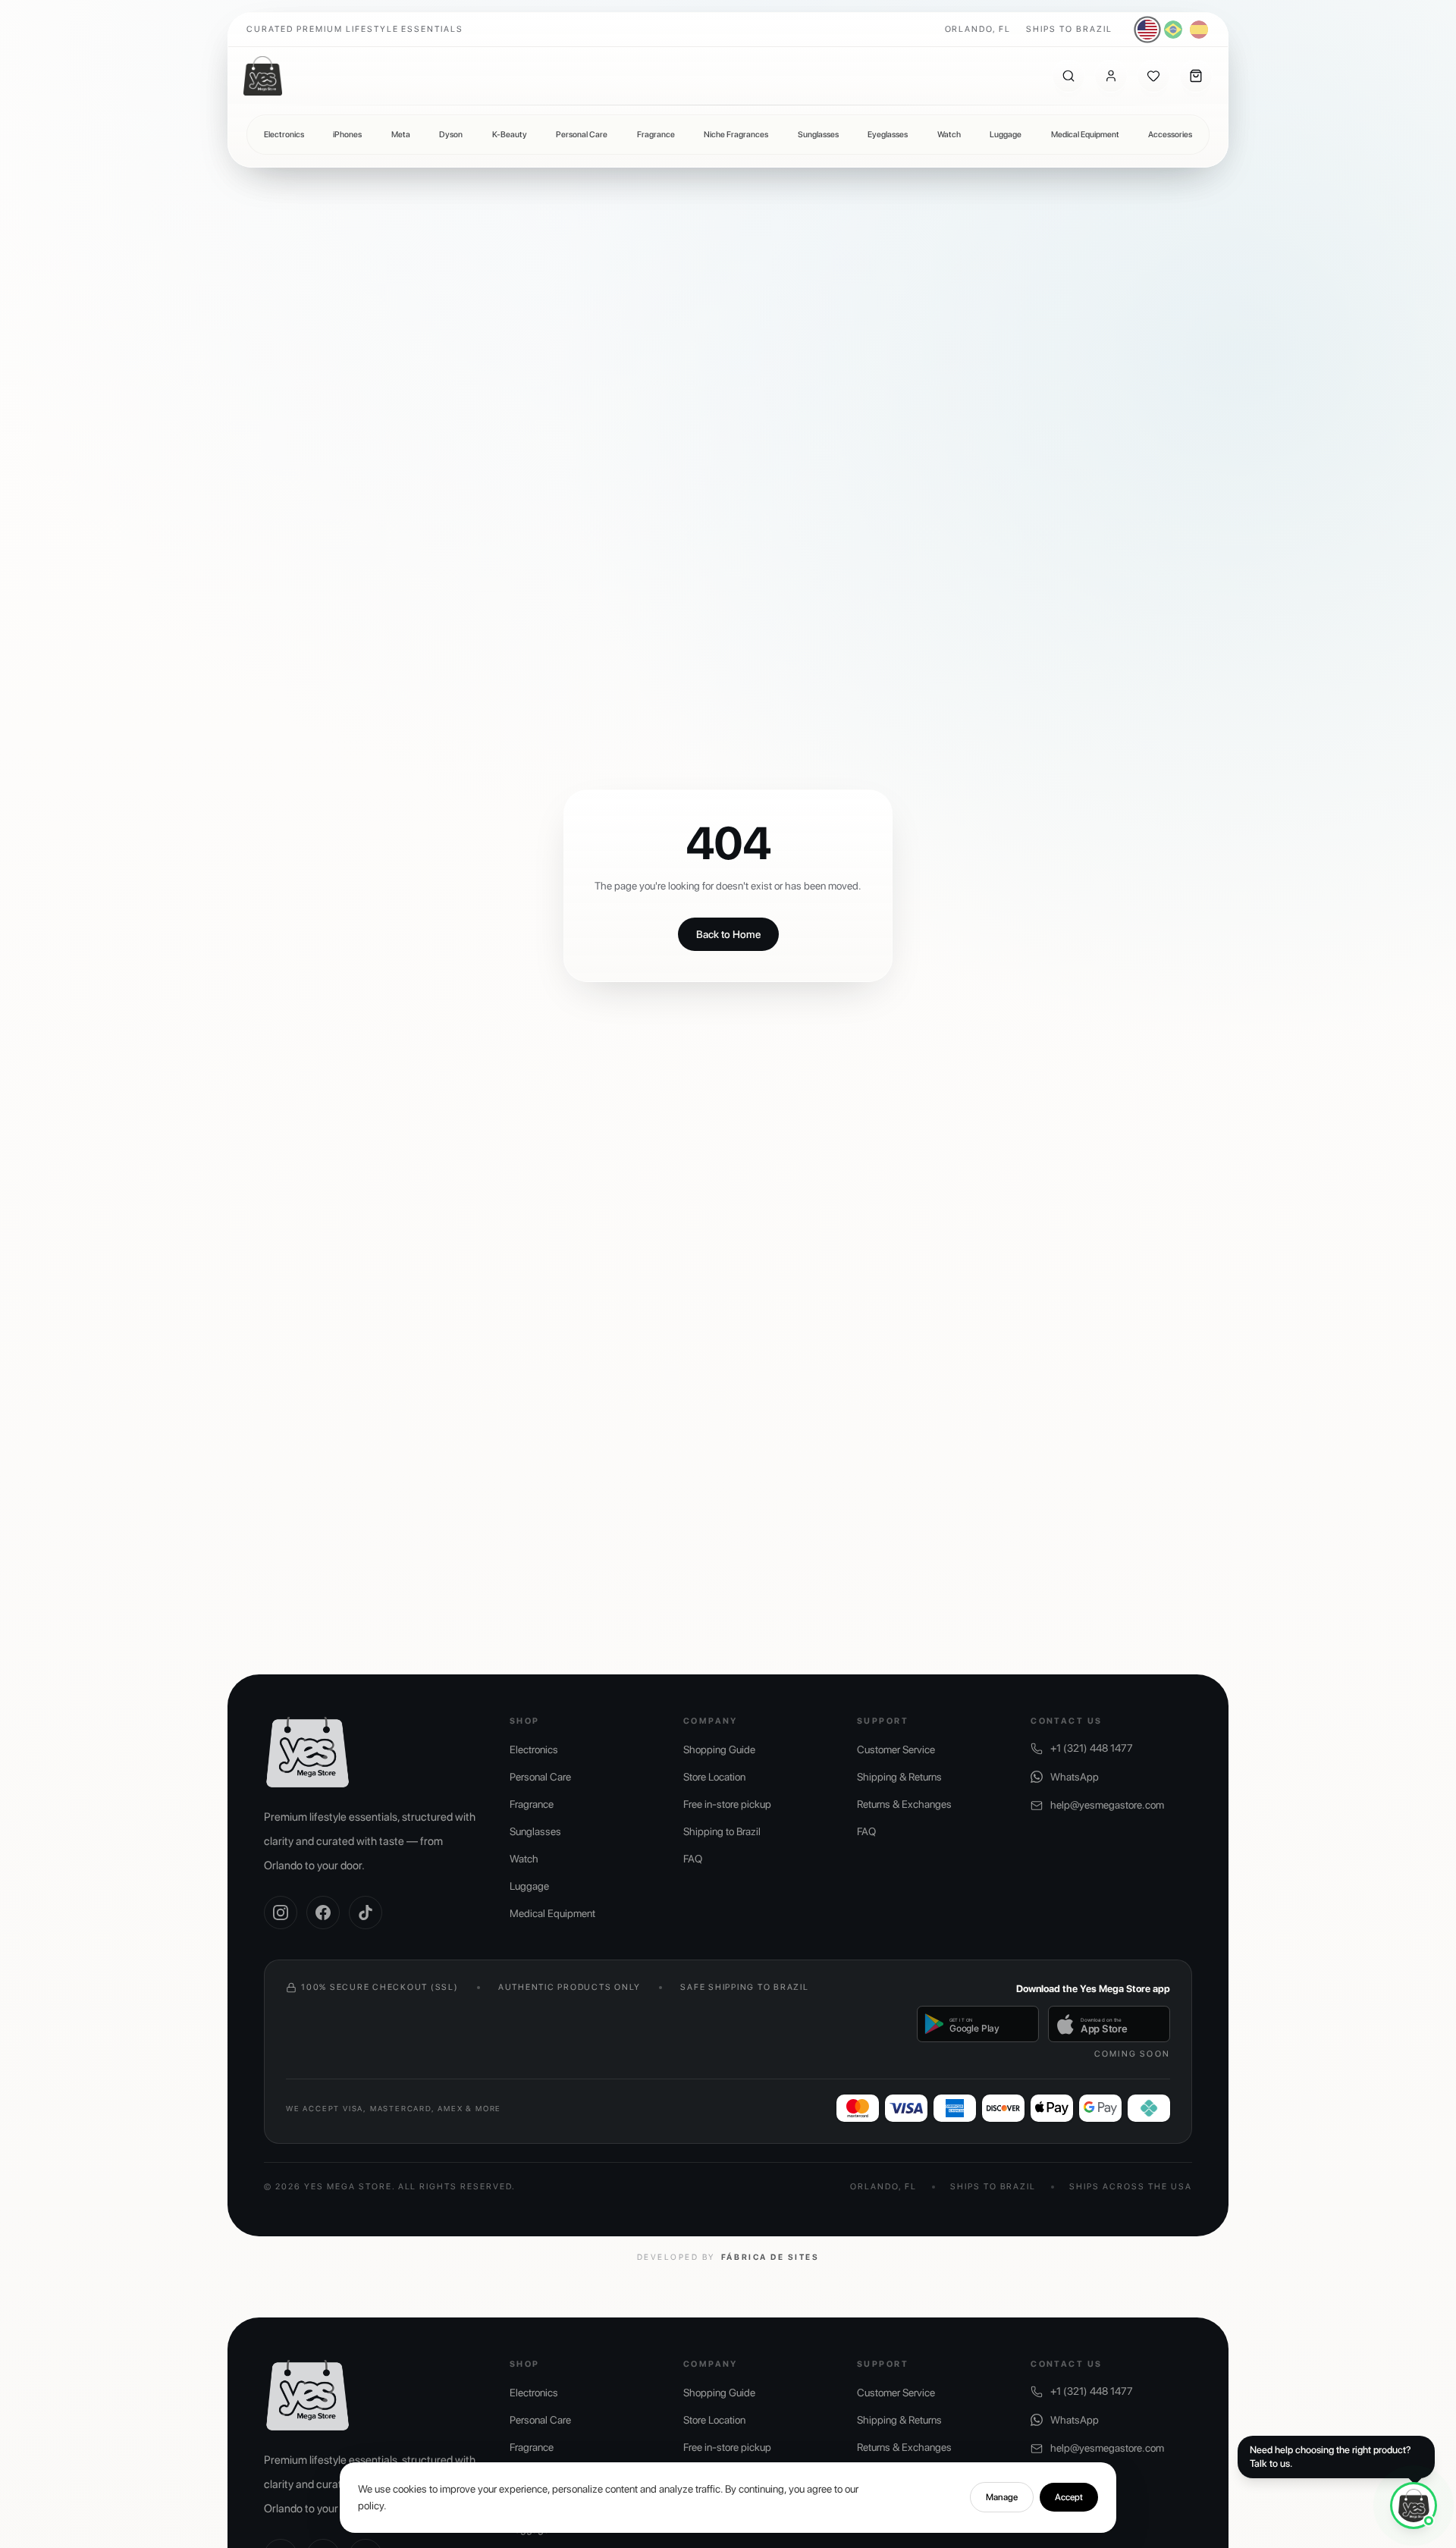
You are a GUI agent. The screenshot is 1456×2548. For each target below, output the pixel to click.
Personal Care (582, 135)
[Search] (1068, 76)
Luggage (1006, 135)
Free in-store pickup (727, 1804)
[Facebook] (323, 1913)
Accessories (1170, 135)
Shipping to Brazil (722, 1831)
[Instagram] (281, 1913)
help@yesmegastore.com (1107, 1805)
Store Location (714, 1777)
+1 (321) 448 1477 (1092, 1748)
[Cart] (1196, 76)
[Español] (1199, 30)
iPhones (347, 135)
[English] (1148, 30)
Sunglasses (818, 135)
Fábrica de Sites (770, 2257)
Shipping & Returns (899, 1777)
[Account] (1111, 76)
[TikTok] (366, 1913)
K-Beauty (510, 135)
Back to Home (728, 934)
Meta (401, 135)
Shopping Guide (719, 1749)
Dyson (451, 135)
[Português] (1173, 30)
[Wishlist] (1153, 76)
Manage (1002, 2497)
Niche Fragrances (736, 135)
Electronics (284, 135)
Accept (1069, 2497)
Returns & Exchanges (904, 1804)
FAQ (693, 1859)
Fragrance (656, 135)
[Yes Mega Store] (263, 76)
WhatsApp (1075, 1777)
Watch (949, 135)
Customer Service (896, 1749)
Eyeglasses (888, 135)
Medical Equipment (1085, 135)
